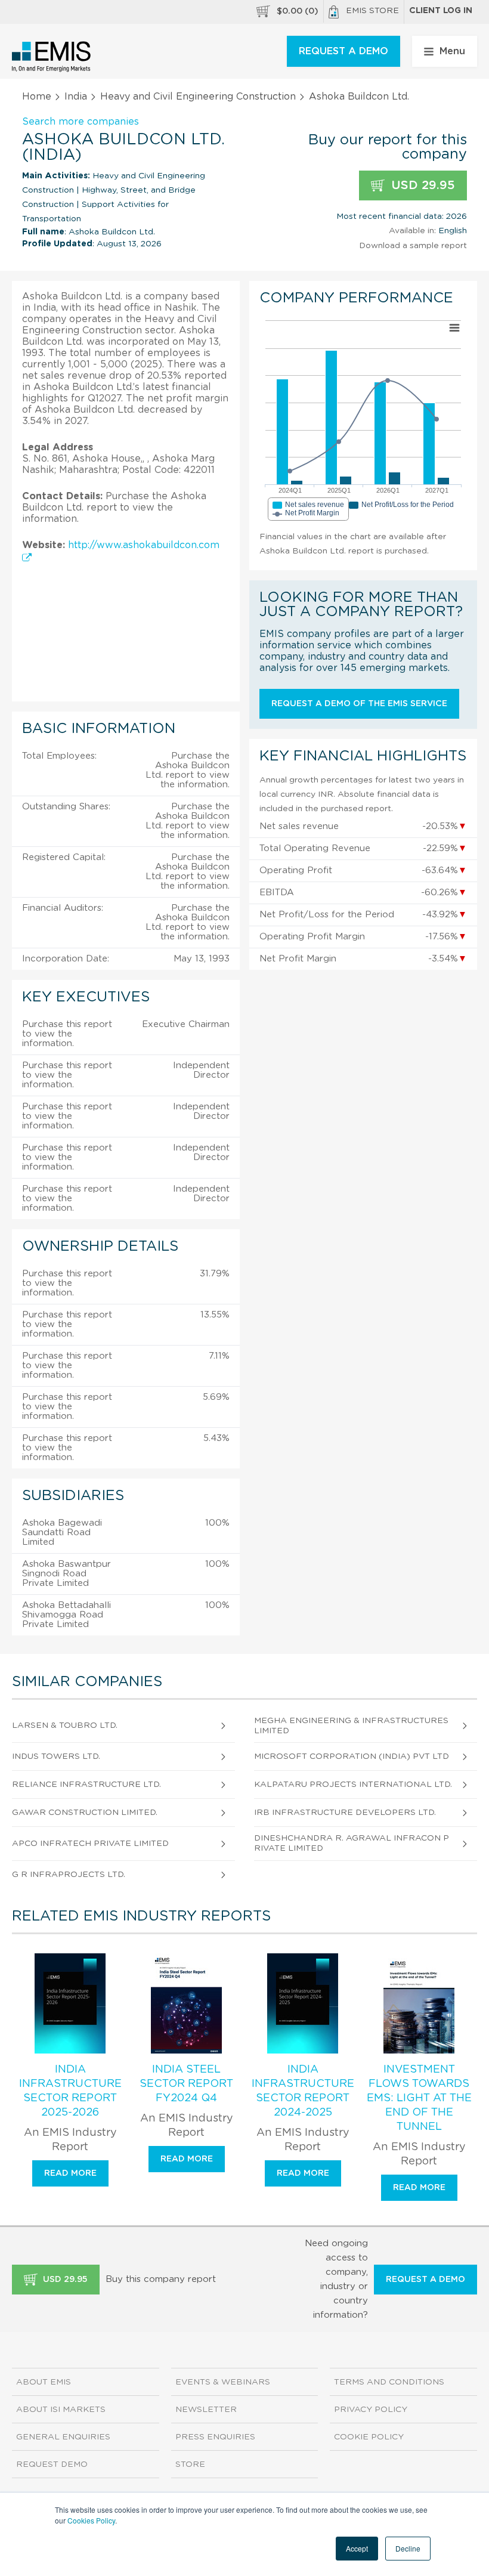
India (76, 97)
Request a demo (425, 2280)
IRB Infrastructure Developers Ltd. (345, 1813)
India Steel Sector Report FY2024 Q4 (186, 2084)
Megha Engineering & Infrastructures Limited (351, 1726)
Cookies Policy (91, 2520)
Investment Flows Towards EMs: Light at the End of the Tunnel (419, 2098)
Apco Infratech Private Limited (90, 1844)
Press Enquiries (215, 2437)
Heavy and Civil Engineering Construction (198, 97)
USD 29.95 (421, 185)
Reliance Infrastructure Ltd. (86, 1785)
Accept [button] (357, 2548)
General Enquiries (63, 2437)
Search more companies (81, 122)
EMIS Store (372, 11)
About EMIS (44, 2382)
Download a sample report (413, 246)
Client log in (441, 11)
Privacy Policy (371, 2410)
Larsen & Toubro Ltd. (65, 1725)
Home (37, 97)
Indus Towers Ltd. (56, 1756)
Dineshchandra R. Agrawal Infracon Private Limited (352, 1843)
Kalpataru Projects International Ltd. (353, 1785)
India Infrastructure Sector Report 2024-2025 (303, 2091)
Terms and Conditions (389, 2382)
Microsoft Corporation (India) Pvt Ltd (352, 1756)
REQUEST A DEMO (343, 51)
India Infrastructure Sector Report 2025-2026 (70, 2091)
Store (190, 2464)
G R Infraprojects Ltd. (69, 1875)
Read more (70, 2173)
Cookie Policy (369, 2437)
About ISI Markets (61, 2410)
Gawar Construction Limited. (85, 1813)
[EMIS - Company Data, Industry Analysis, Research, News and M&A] (52, 57)
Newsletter (206, 2410)
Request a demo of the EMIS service (359, 704)
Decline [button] (408, 2548)
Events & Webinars (223, 2382)
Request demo (52, 2464)
